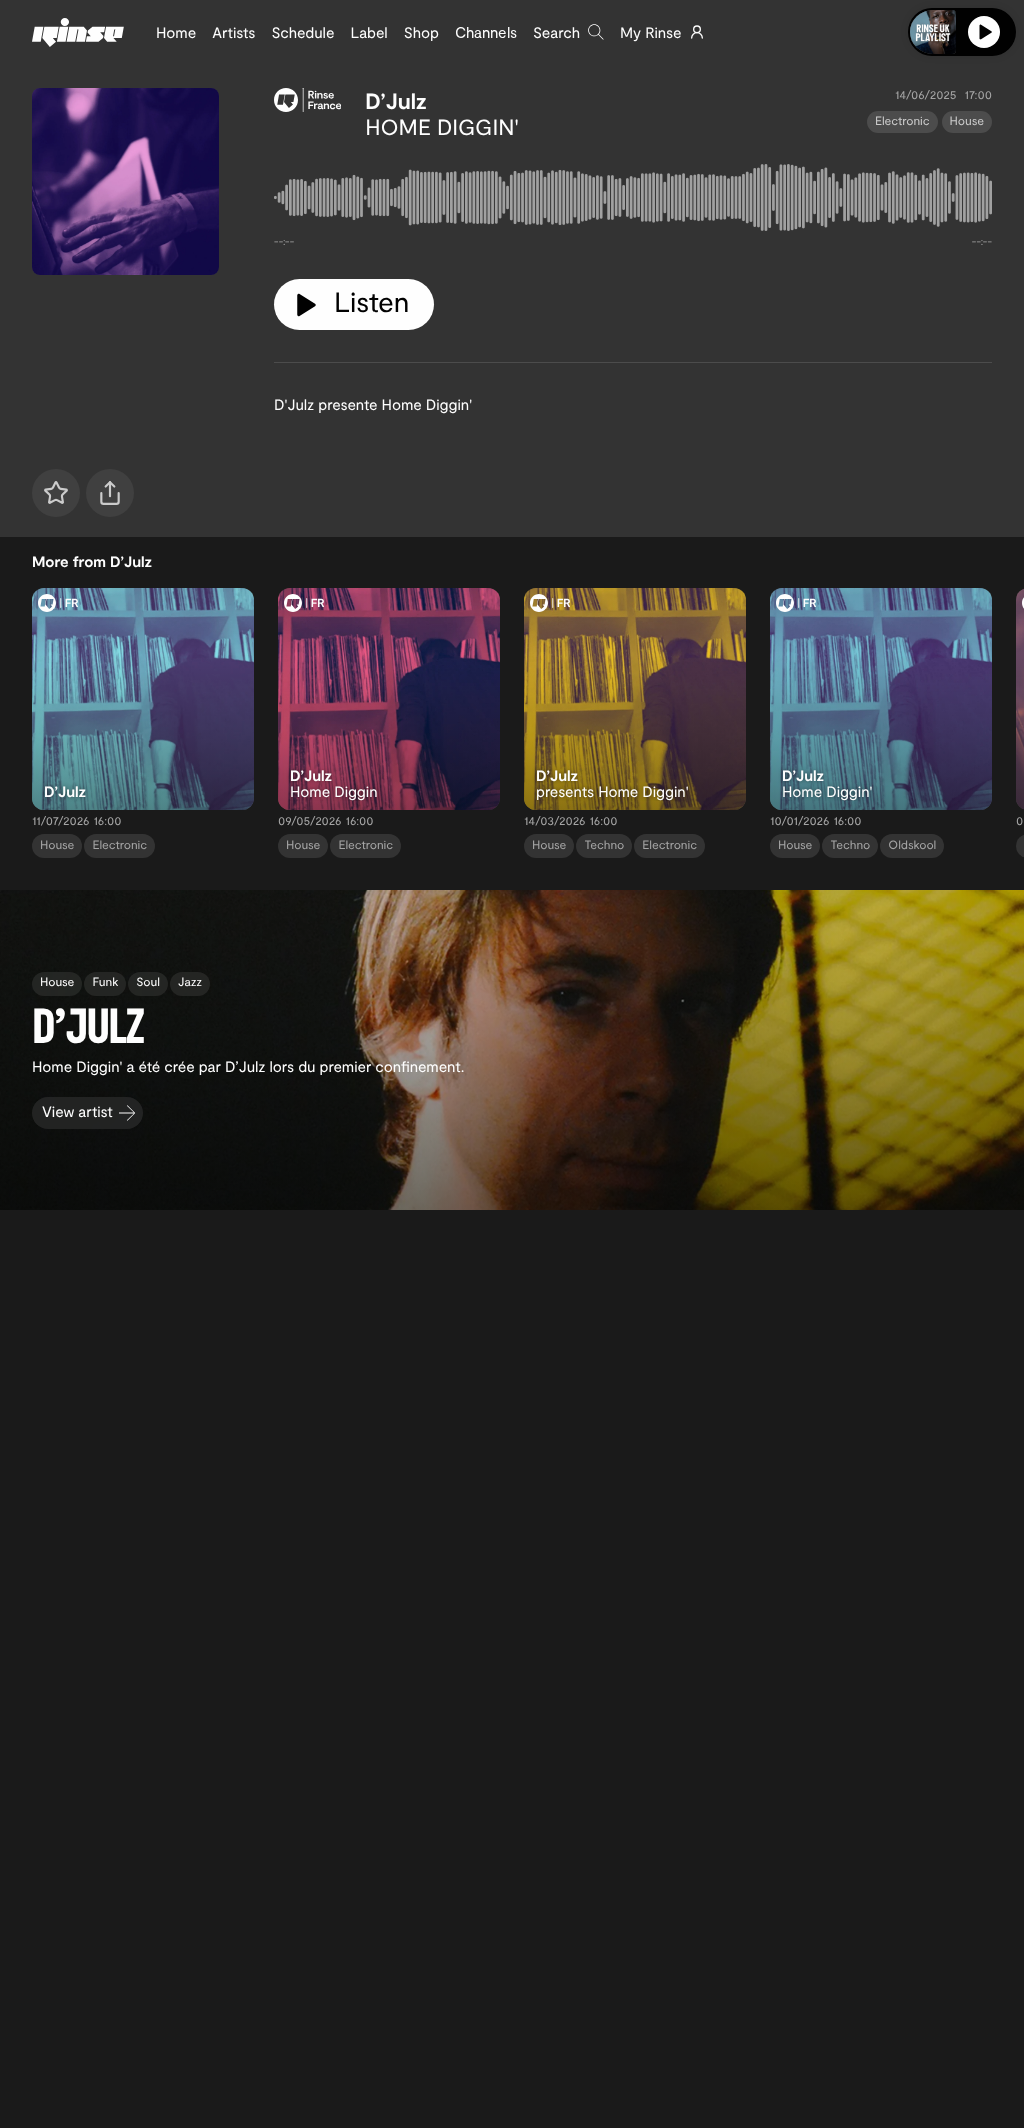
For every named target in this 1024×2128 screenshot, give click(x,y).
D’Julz (396, 101)
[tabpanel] (633, 201)
